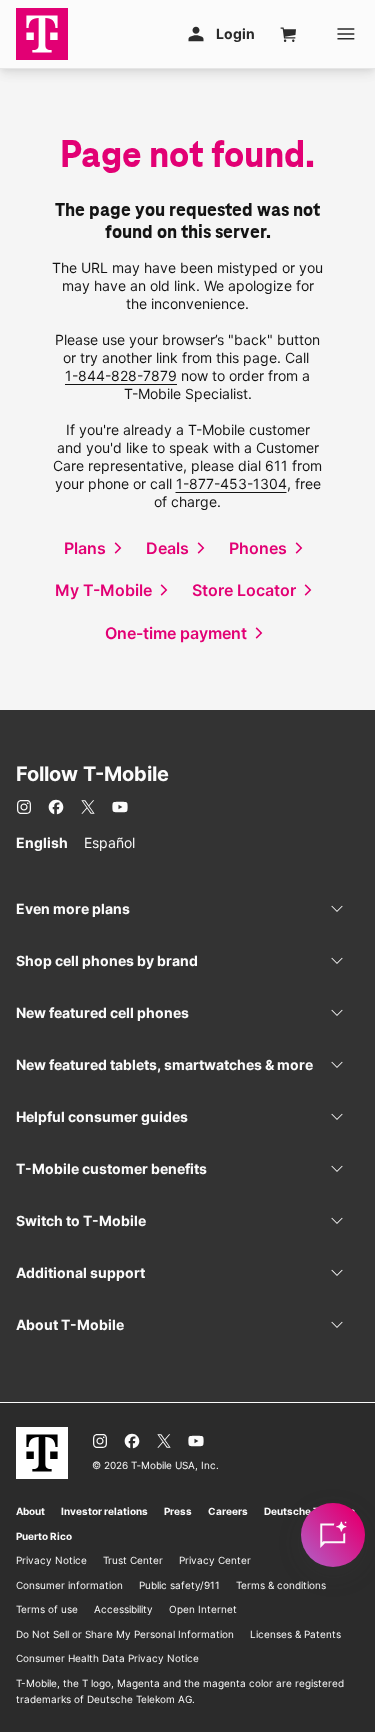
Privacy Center (215, 1560)
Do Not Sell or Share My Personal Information (125, 1634)
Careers (228, 1511)
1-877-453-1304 (231, 483)
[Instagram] (24, 807)
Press (178, 1511)
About (30, 1511)
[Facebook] (56, 807)
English (42, 842)
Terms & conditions (281, 1585)
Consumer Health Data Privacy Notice (107, 1658)
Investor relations (104, 1511)
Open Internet (203, 1609)
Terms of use (47, 1609)
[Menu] (346, 34)
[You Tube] (120, 807)
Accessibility (123, 1609)
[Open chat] (333, 1535)
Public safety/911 (179, 1585)
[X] (88, 807)
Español (109, 842)
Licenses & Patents (295, 1634)
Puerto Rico (44, 1536)
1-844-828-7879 (121, 375)
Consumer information (69, 1585)
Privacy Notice (51, 1560)
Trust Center (133, 1560)
